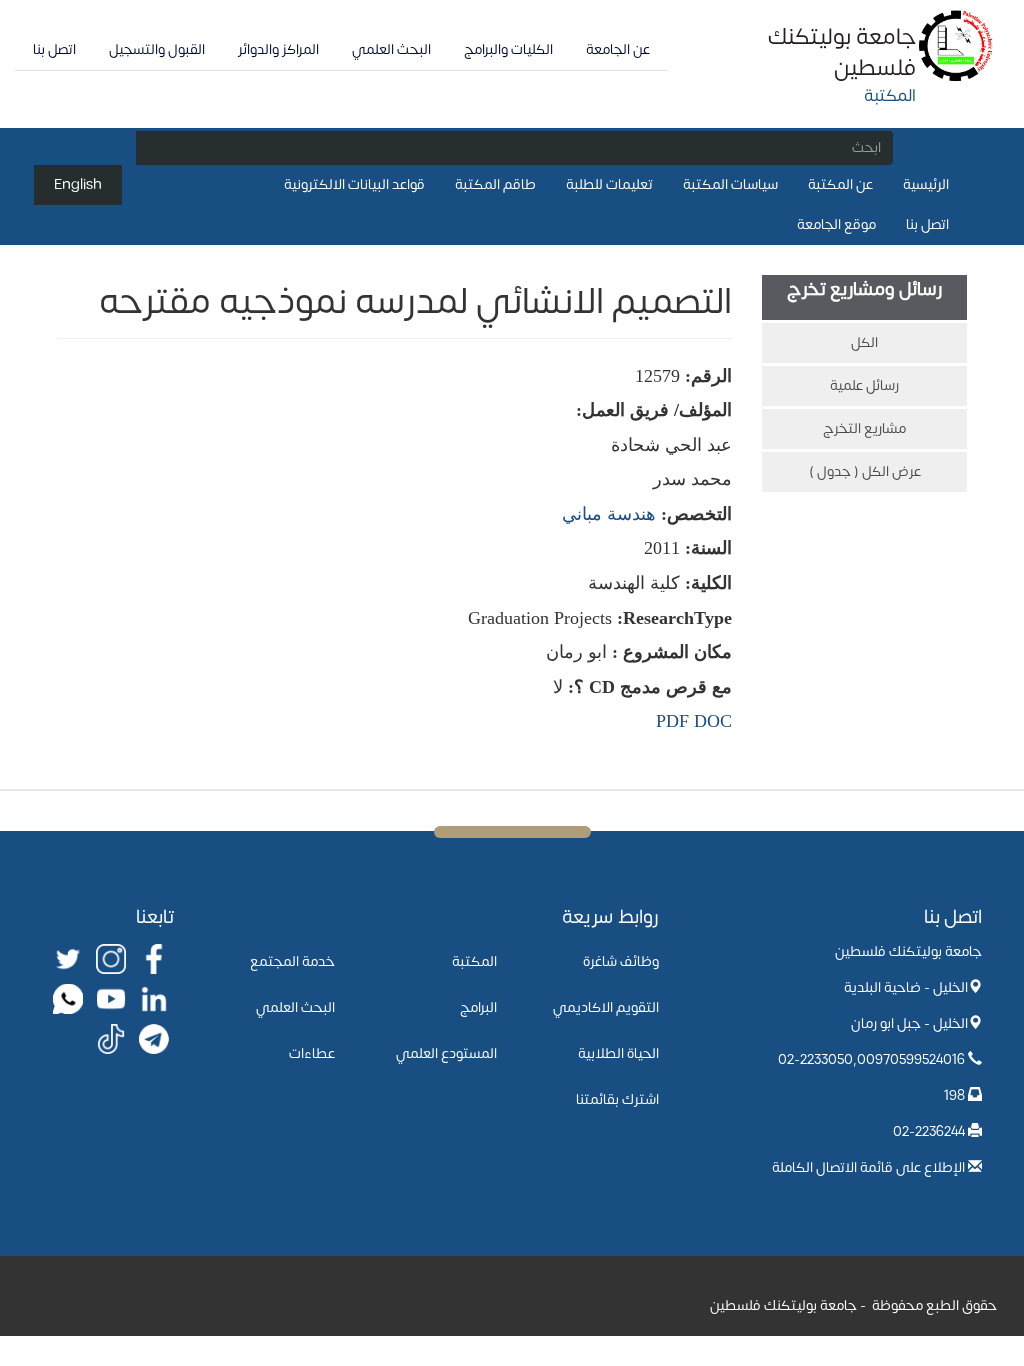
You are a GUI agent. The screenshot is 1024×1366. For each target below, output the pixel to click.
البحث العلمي (391, 49)
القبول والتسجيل (157, 49)
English (78, 184)
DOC (713, 721)
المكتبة (474, 961)
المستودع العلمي (446, 1053)
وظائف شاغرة (621, 961)
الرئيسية (926, 184)
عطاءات (312, 1053)
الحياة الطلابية (618, 1053)
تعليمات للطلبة (609, 184)
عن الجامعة (618, 49)
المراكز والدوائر (278, 49)
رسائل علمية (864, 385)
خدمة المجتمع (292, 961)
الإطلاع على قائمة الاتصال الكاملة (868, 1167)
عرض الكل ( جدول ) (865, 471)
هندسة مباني (609, 514)
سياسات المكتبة (730, 184)
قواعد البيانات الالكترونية (354, 184)
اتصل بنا (54, 49)
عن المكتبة (840, 184)
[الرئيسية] (956, 44)
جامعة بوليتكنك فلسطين (842, 52)
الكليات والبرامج (508, 49)
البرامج (478, 1007)
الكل (864, 342)
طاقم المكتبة (495, 184)
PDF (672, 721)
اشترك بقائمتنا (617, 1099)
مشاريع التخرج (864, 428)
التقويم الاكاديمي (606, 1007)
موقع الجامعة (836, 224)
